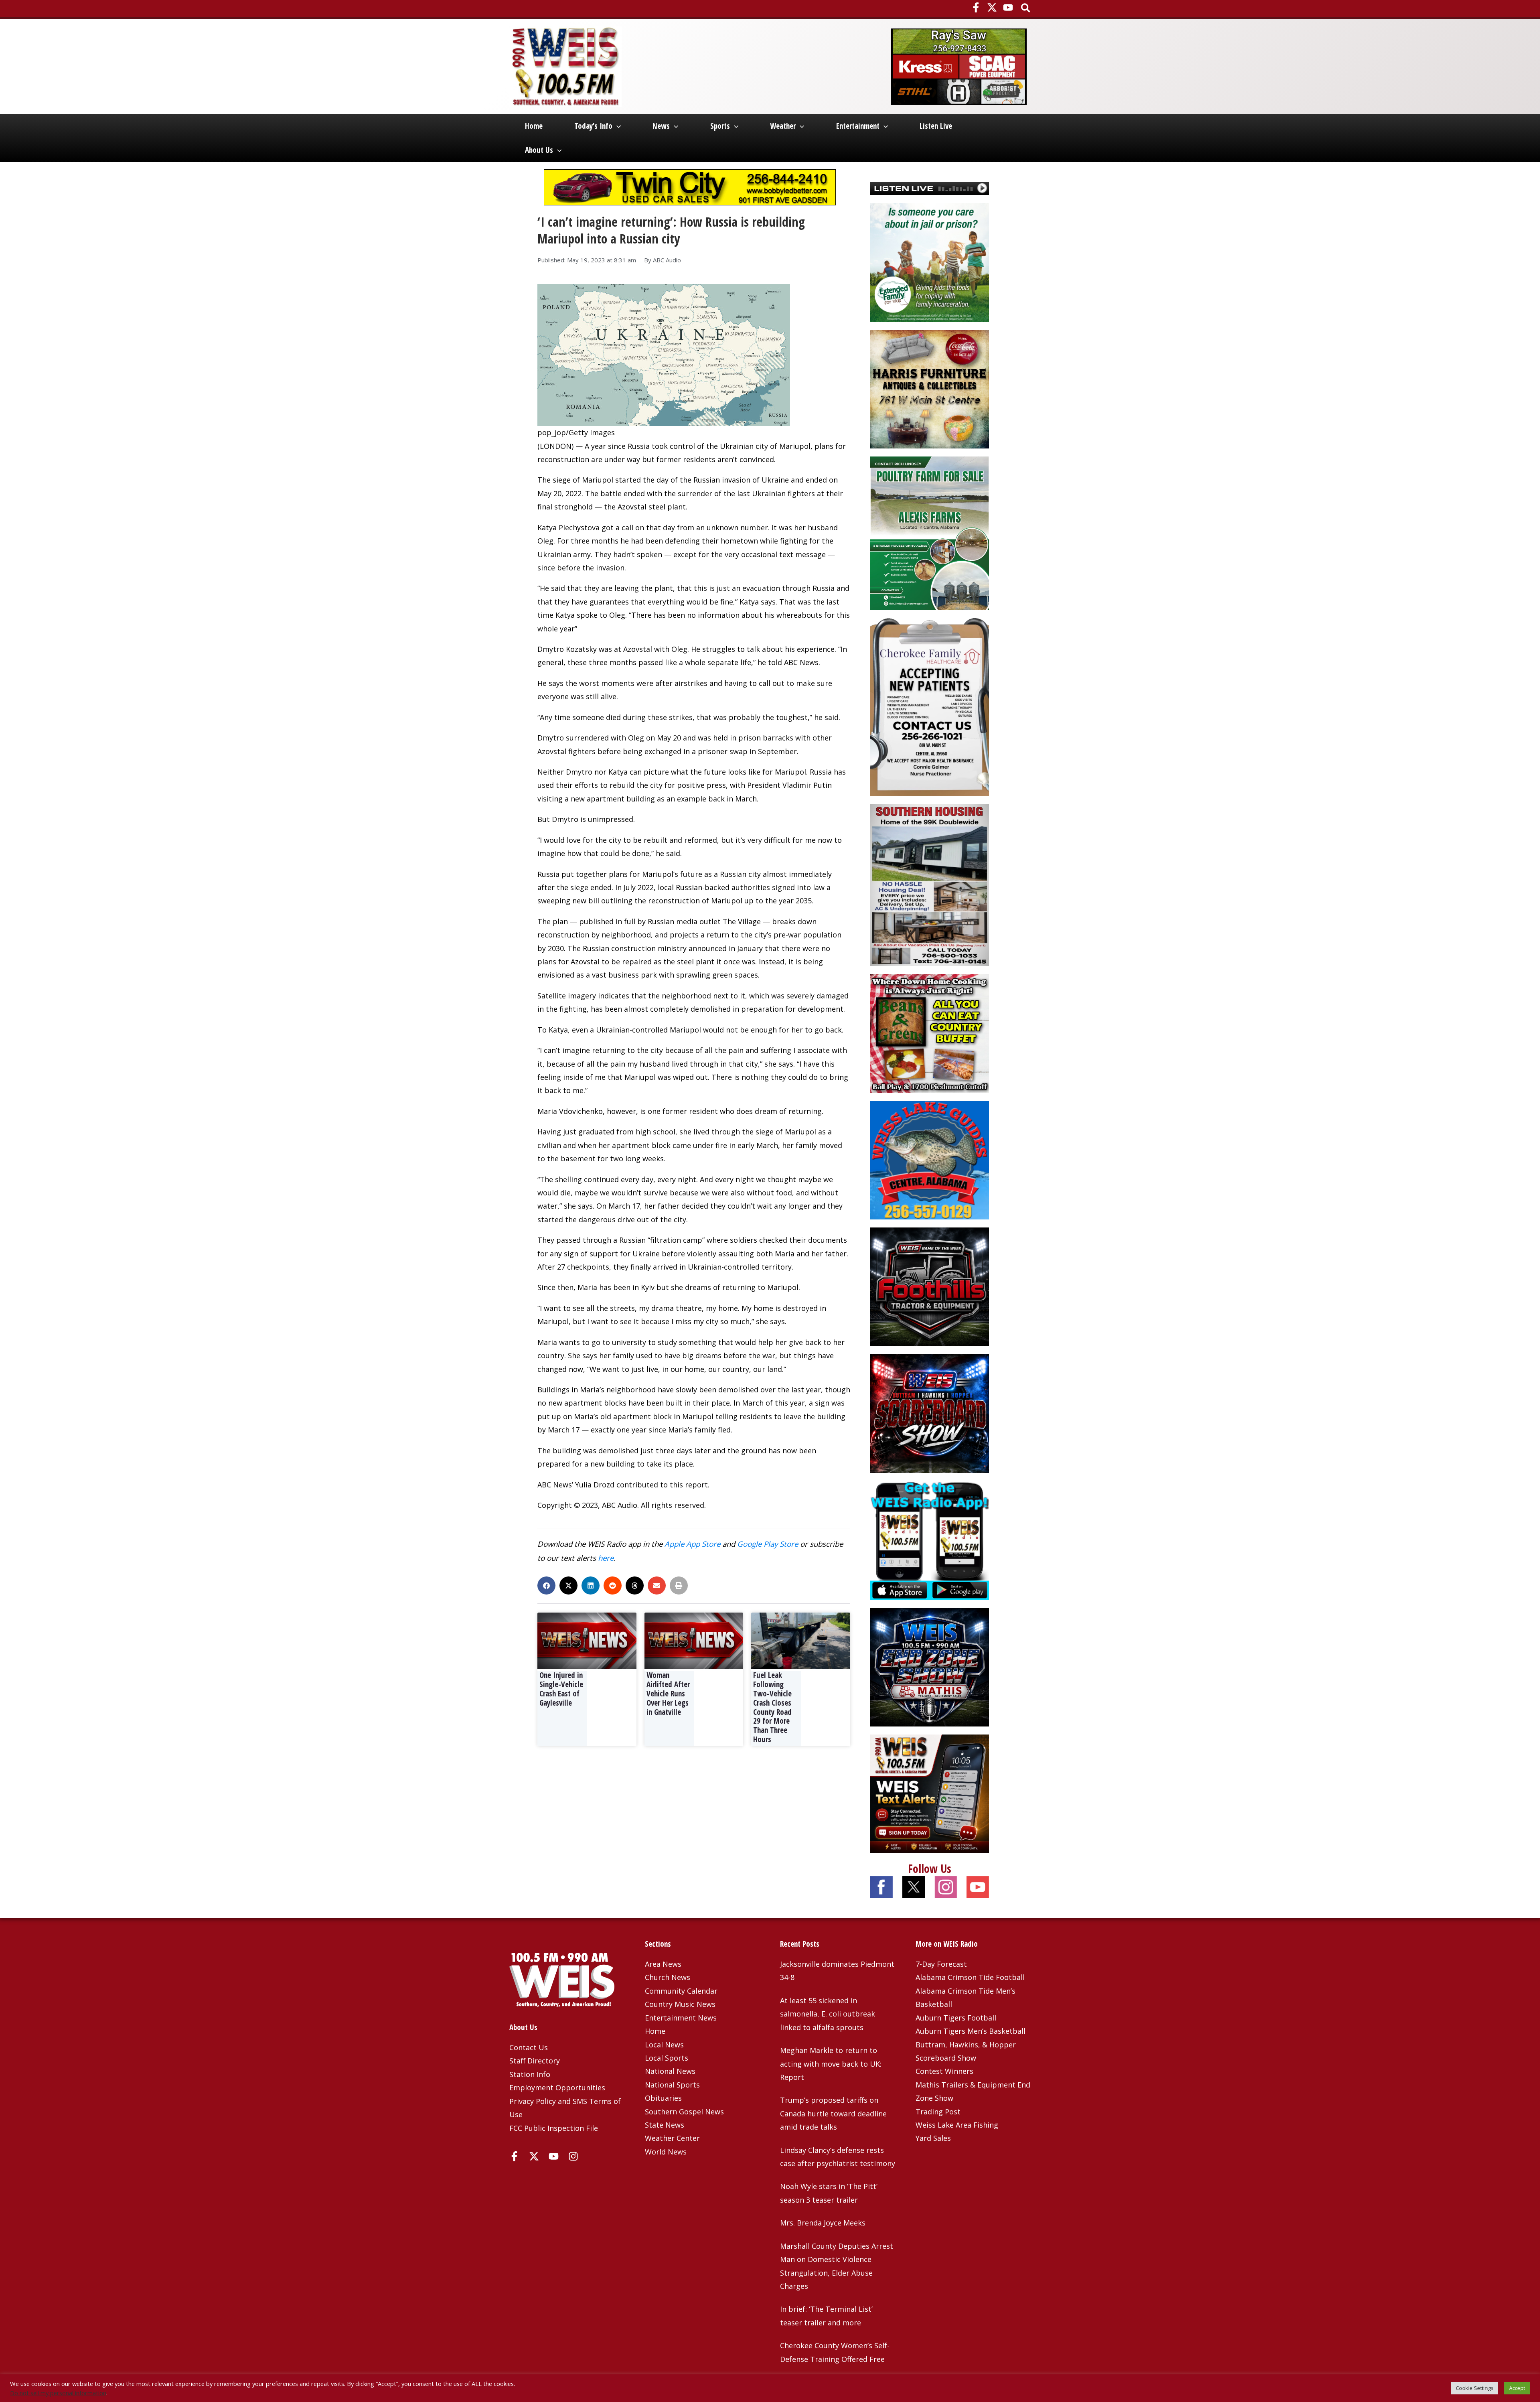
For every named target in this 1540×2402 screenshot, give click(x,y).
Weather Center (672, 2138)
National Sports (672, 2085)
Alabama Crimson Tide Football (970, 1977)
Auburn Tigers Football (956, 2018)
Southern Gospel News (684, 2112)
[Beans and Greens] (930, 1033)
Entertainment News (681, 2018)
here (606, 1558)
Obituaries (663, 2098)
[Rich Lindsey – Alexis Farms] (930, 532)
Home (534, 126)
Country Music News (680, 2004)
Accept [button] (1517, 2388)
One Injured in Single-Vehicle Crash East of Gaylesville (561, 1689)
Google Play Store (768, 1544)
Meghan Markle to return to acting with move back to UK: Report (831, 2064)
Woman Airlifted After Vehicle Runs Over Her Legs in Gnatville (668, 1693)
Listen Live (936, 126)
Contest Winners (944, 2071)
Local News (664, 2045)
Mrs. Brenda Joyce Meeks (823, 2223)
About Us (539, 150)
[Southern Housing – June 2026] (930, 884)
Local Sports (667, 2058)
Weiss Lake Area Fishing (957, 2125)
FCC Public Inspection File (554, 2128)
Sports (720, 126)
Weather (783, 126)
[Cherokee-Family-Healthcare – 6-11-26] (930, 706)
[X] (992, 7)
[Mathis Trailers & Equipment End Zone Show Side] (930, 1666)
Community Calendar (681, 1991)
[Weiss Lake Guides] (930, 1159)
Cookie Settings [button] (1475, 2388)
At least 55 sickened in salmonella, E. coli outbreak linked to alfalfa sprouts (828, 2014)
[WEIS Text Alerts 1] (930, 1793)
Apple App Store (692, 1544)
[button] (1026, 9)
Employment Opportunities (557, 2088)
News (661, 126)
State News (665, 2125)
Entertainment (858, 126)
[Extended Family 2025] (930, 261)
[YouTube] (1008, 7)
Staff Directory (535, 2061)
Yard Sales (933, 2138)
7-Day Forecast (941, 1964)
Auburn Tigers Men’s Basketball (971, 2031)
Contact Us (529, 2047)
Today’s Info (593, 126)
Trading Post (938, 2112)
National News (670, 2071)
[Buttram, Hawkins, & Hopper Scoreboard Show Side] (930, 1413)
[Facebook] (976, 7)
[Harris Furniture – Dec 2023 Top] (930, 388)
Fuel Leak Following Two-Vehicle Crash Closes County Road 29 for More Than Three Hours (772, 1707)
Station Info (530, 2074)
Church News (668, 1977)
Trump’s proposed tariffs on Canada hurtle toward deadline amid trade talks (833, 2113)
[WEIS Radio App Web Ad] (930, 1540)
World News (666, 2152)
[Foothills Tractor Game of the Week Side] (930, 1286)
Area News (663, 1964)
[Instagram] (573, 2156)
